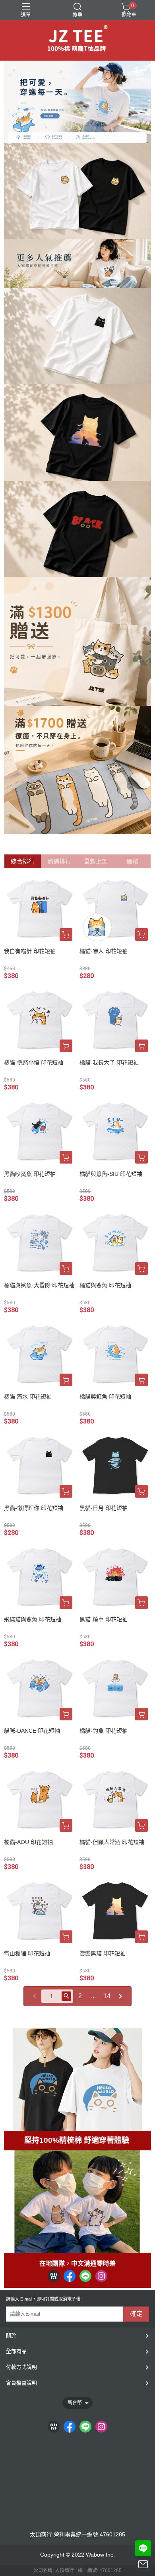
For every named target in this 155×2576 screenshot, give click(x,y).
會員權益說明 (21, 2383)
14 (107, 1996)
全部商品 (16, 2351)
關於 (11, 2335)
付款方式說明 (21, 2367)
